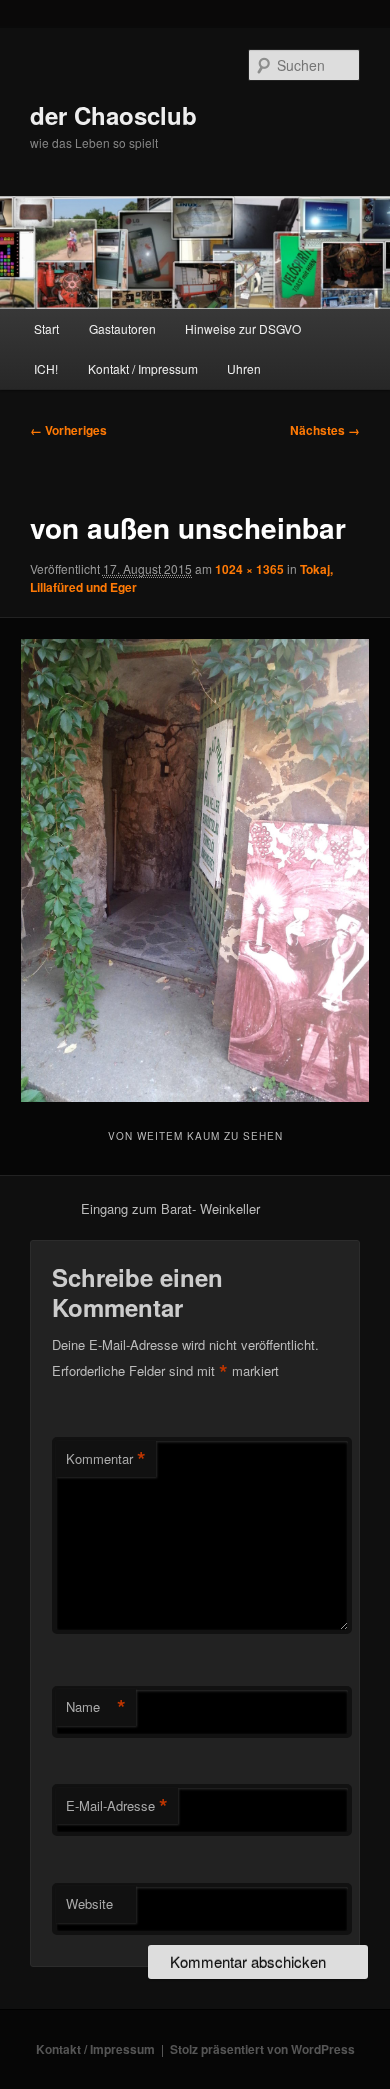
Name (96, 1707)
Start (46, 328)
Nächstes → (325, 430)
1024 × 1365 (249, 569)
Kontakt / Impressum (143, 368)
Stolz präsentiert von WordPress (262, 2049)
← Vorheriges (68, 430)
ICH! (46, 368)
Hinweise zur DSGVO (243, 328)
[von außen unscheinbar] (194, 870)
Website (89, 1903)
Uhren (244, 368)
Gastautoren (122, 328)
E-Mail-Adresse (117, 1806)
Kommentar (106, 1459)
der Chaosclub (113, 115)
